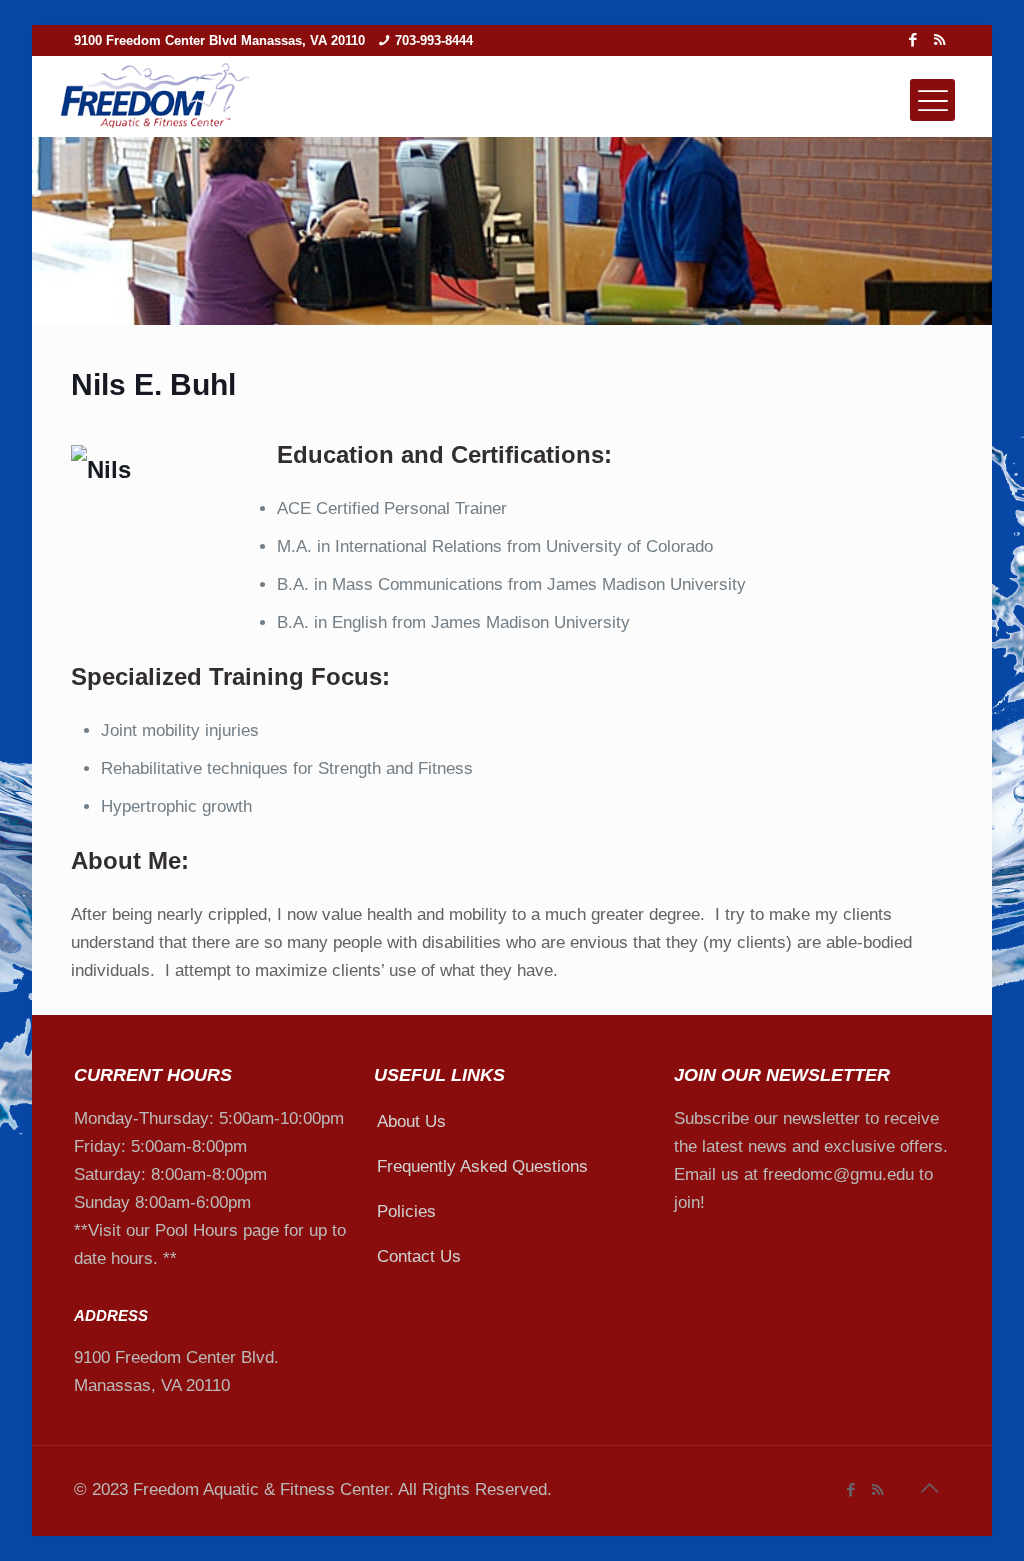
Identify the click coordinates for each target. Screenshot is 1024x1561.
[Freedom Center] (154, 97)
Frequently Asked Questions (482, 1166)
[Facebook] (912, 39)
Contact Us (419, 1256)
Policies (406, 1211)
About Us (411, 1121)
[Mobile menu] (932, 100)
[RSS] (939, 39)
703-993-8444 (434, 40)
